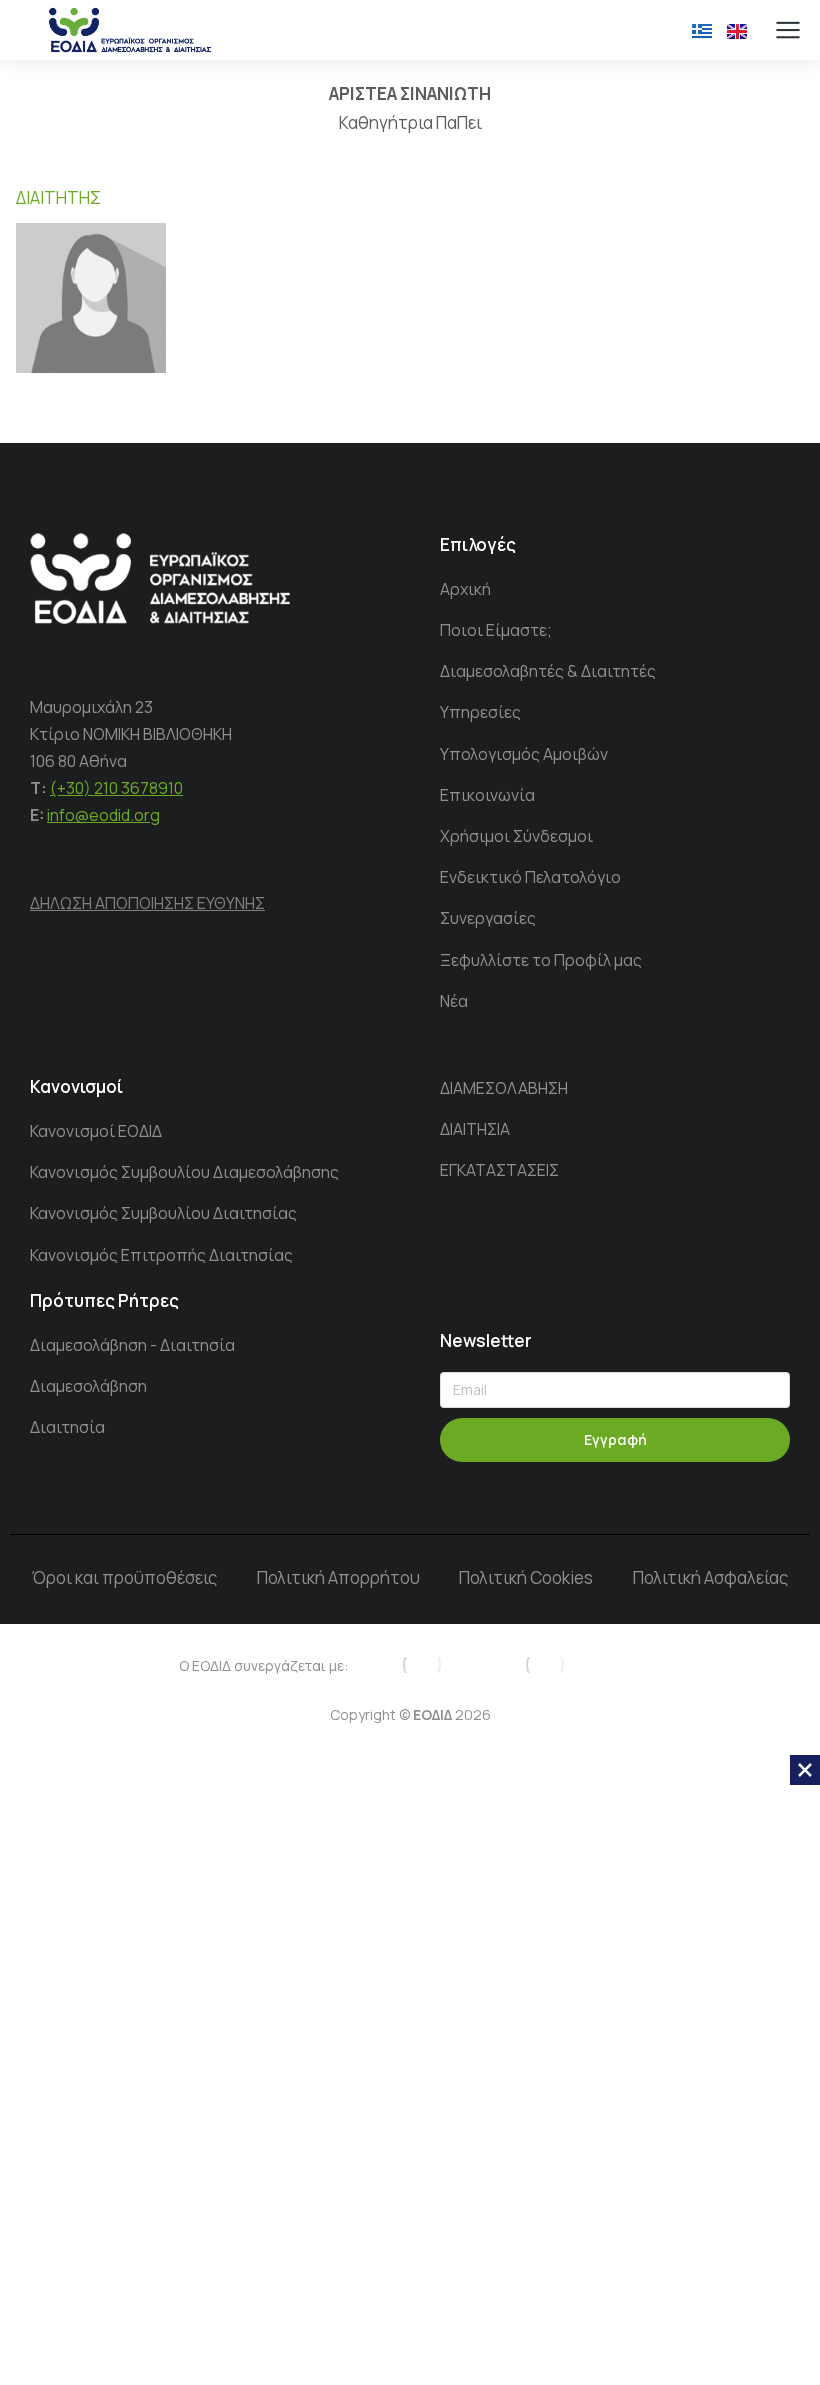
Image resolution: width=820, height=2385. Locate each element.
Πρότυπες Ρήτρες (104, 1300)
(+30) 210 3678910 (116, 788)
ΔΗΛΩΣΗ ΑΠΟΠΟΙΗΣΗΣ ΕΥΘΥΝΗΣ (147, 903)
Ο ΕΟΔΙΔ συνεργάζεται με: (263, 1665)
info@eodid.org (103, 815)
